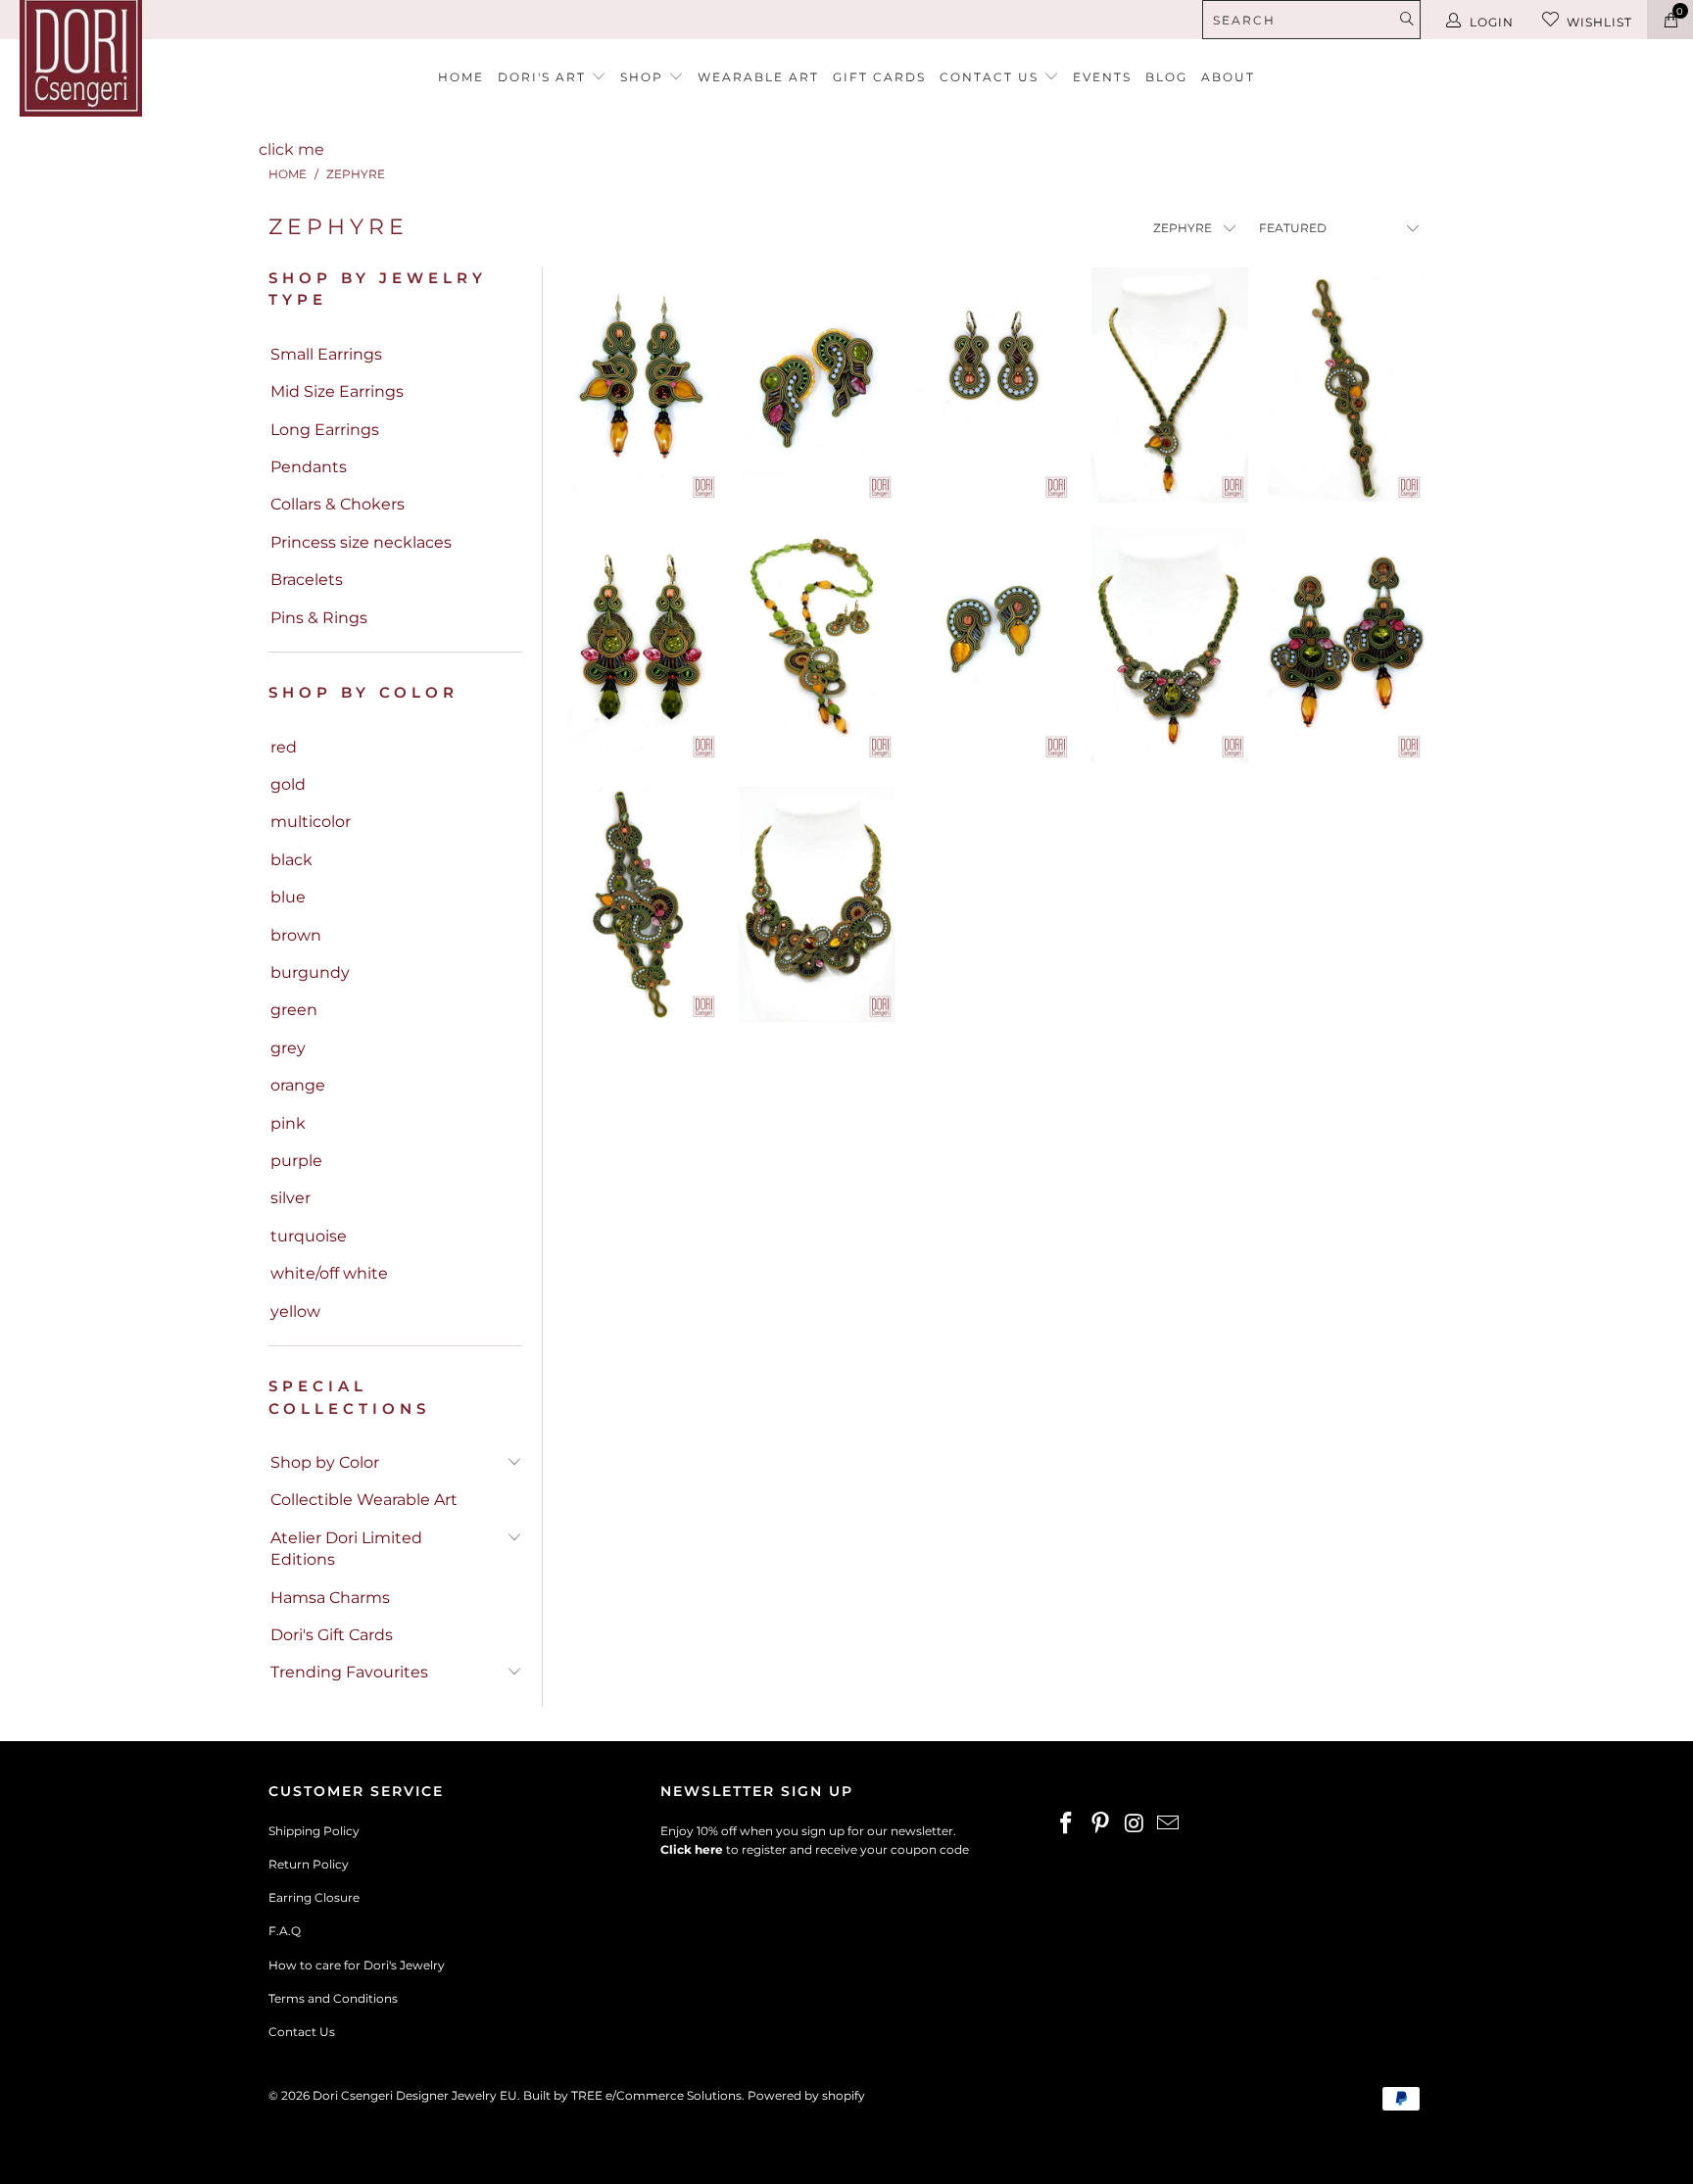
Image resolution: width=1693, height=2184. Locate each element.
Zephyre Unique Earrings (817, 385)
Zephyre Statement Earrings (1346, 645)
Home (461, 77)
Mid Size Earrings (337, 391)
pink (288, 1123)
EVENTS (1102, 77)
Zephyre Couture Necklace (817, 904)
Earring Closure (314, 1897)
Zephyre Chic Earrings (993, 645)
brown (296, 935)
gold (288, 784)
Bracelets (307, 580)
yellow (295, 1311)
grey (288, 1048)
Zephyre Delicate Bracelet (1346, 385)
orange (298, 1085)
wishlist (1599, 22)
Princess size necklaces (361, 542)
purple (296, 1161)
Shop (644, 77)
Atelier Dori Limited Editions (346, 1549)
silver (290, 1198)
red (284, 747)
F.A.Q (285, 1931)
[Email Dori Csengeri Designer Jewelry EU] (1169, 1824)
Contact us (992, 77)
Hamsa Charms (330, 1598)
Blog (1166, 77)
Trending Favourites (349, 1672)
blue (288, 897)
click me (291, 149)
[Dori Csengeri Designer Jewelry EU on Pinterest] (1101, 1824)
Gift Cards (879, 77)
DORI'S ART (544, 77)
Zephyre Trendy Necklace (1170, 385)
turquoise (309, 1236)
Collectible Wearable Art (364, 1500)
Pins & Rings (319, 618)
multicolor (311, 822)
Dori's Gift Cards (332, 1635)
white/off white (329, 1273)
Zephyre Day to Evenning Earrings (641, 385)
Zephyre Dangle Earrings (993, 385)
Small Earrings (326, 354)
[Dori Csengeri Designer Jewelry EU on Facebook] (1067, 1824)
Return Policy (309, 1864)
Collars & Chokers (338, 504)
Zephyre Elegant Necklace (1170, 645)
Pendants (309, 467)
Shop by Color (325, 1462)
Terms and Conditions (333, 1998)
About (1228, 77)
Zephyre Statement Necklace (817, 645)
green (294, 1010)
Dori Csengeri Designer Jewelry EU (415, 2095)
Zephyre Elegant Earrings (641, 645)
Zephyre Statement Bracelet (641, 904)
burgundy (310, 972)
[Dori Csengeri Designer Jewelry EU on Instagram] (1135, 1824)
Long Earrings (325, 430)
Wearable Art (758, 77)
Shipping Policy (314, 1831)
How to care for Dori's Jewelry (357, 1965)
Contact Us (302, 2032)
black (291, 860)
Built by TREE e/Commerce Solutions (632, 2095)
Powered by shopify (806, 2095)
